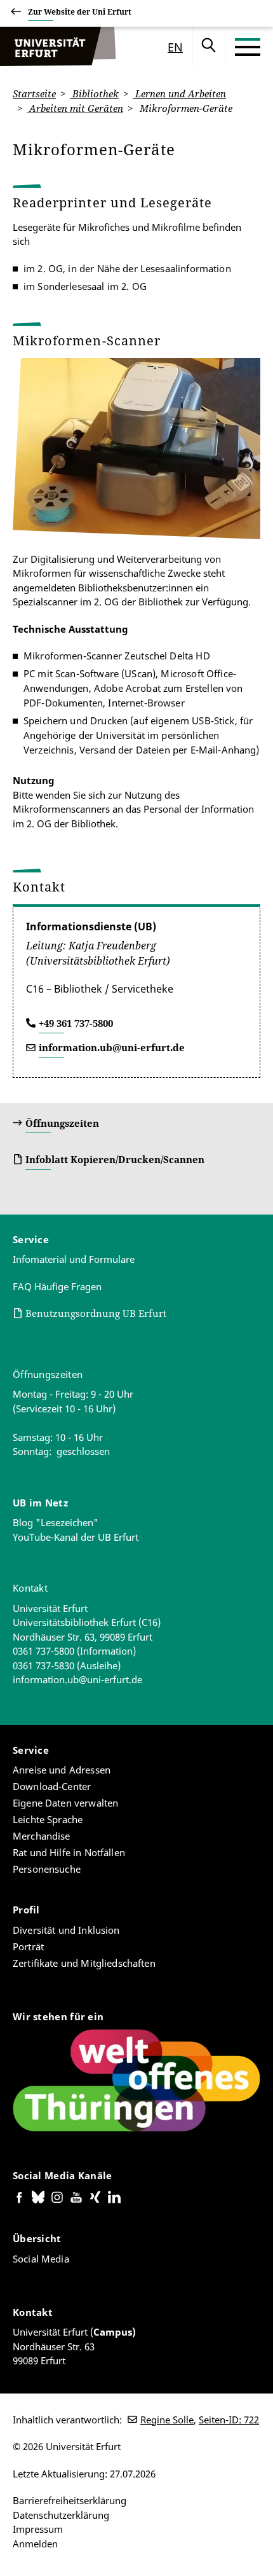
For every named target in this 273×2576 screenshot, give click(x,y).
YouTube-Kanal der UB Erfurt (76, 1537)
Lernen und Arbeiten (179, 93)
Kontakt (30, 1588)
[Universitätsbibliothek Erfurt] (58, 47)
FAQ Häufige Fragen (57, 1286)
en (175, 47)
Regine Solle (167, 2420)
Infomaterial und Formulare (74, 1259)
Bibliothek (94, 93)
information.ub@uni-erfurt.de (112, 1047)
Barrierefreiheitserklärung (70, 2500)
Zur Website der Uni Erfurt (80, 12)
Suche (209, 47)
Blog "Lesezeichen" (56, 1522)
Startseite (34, 93)
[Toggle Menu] (248, 47)
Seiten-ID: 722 (229, 2420)
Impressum (38, 2529)
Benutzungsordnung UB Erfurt (96, 1313)
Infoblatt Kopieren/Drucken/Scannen (115, 1159)
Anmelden (35, 2544)
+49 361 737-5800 (76, 1023)
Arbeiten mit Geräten (75, 108)
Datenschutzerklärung (61, 2515)
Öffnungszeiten (62, 1123)
